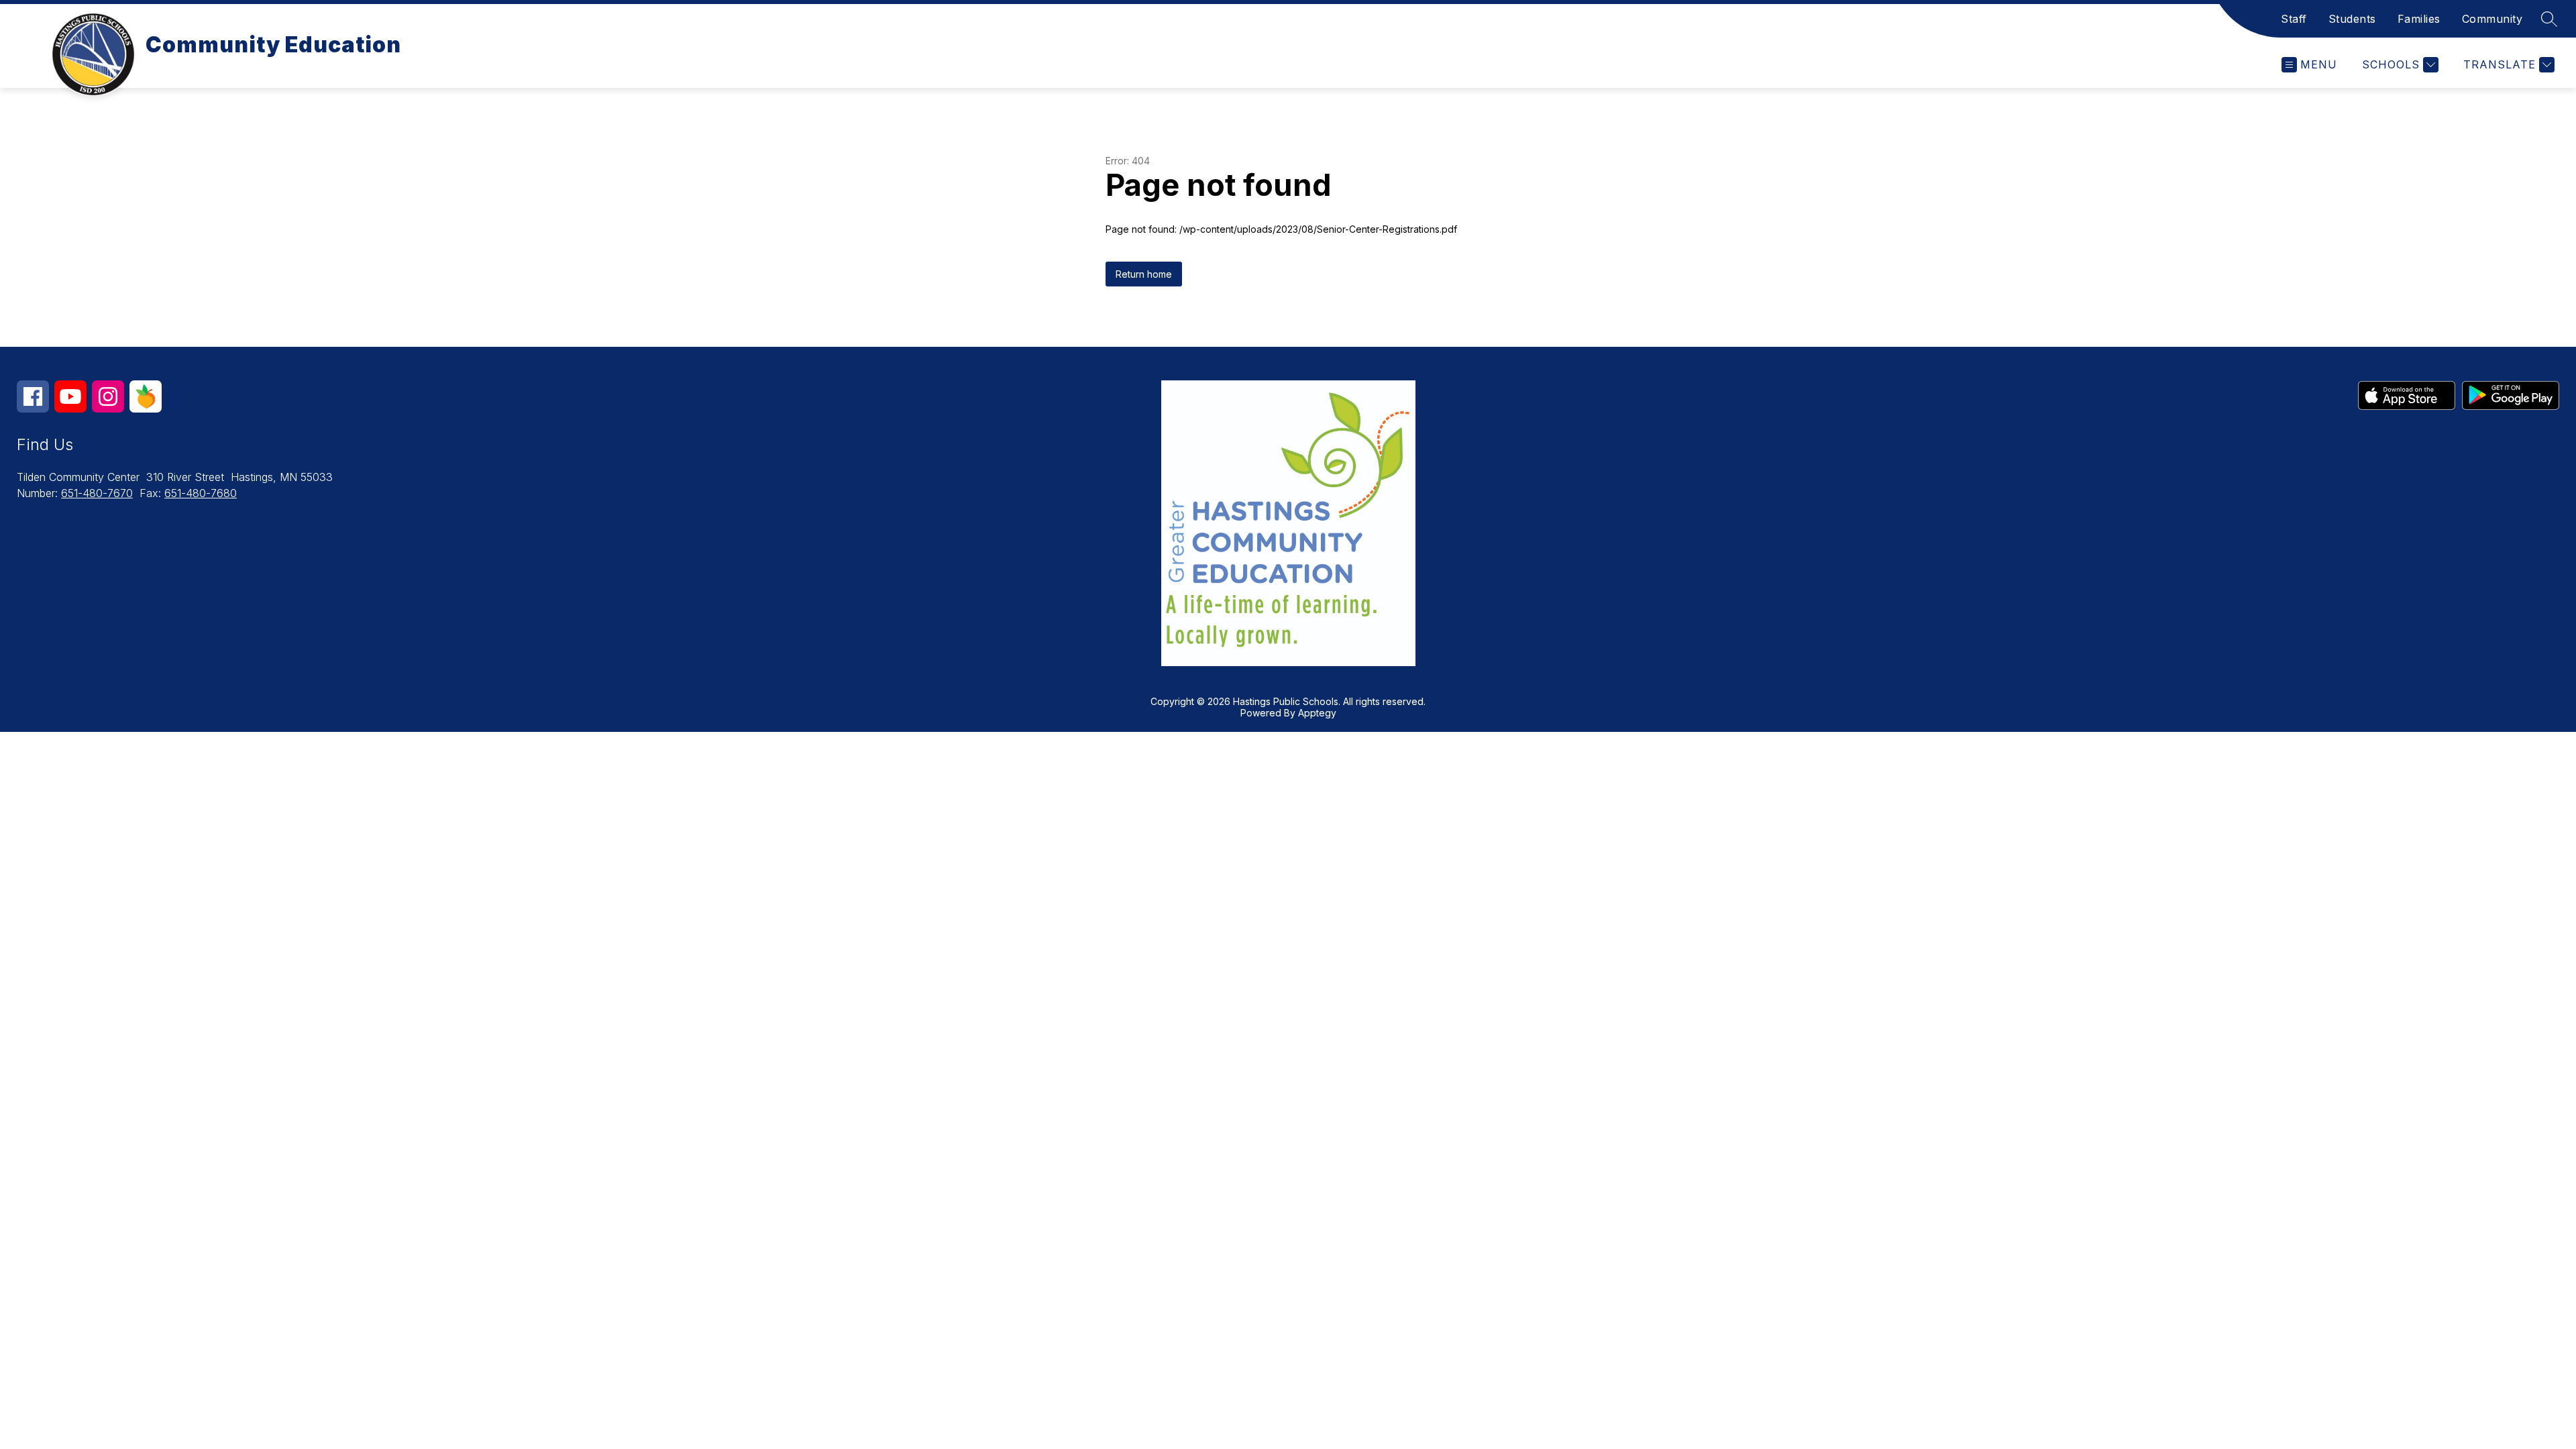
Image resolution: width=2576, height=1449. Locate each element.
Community (2492, 19)
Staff (2294, 19)
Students (2352, 19)
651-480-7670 (97, 493)
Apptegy (1317, 713)
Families (2419, 19)
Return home (1144, 274)
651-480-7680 (201, 493)
